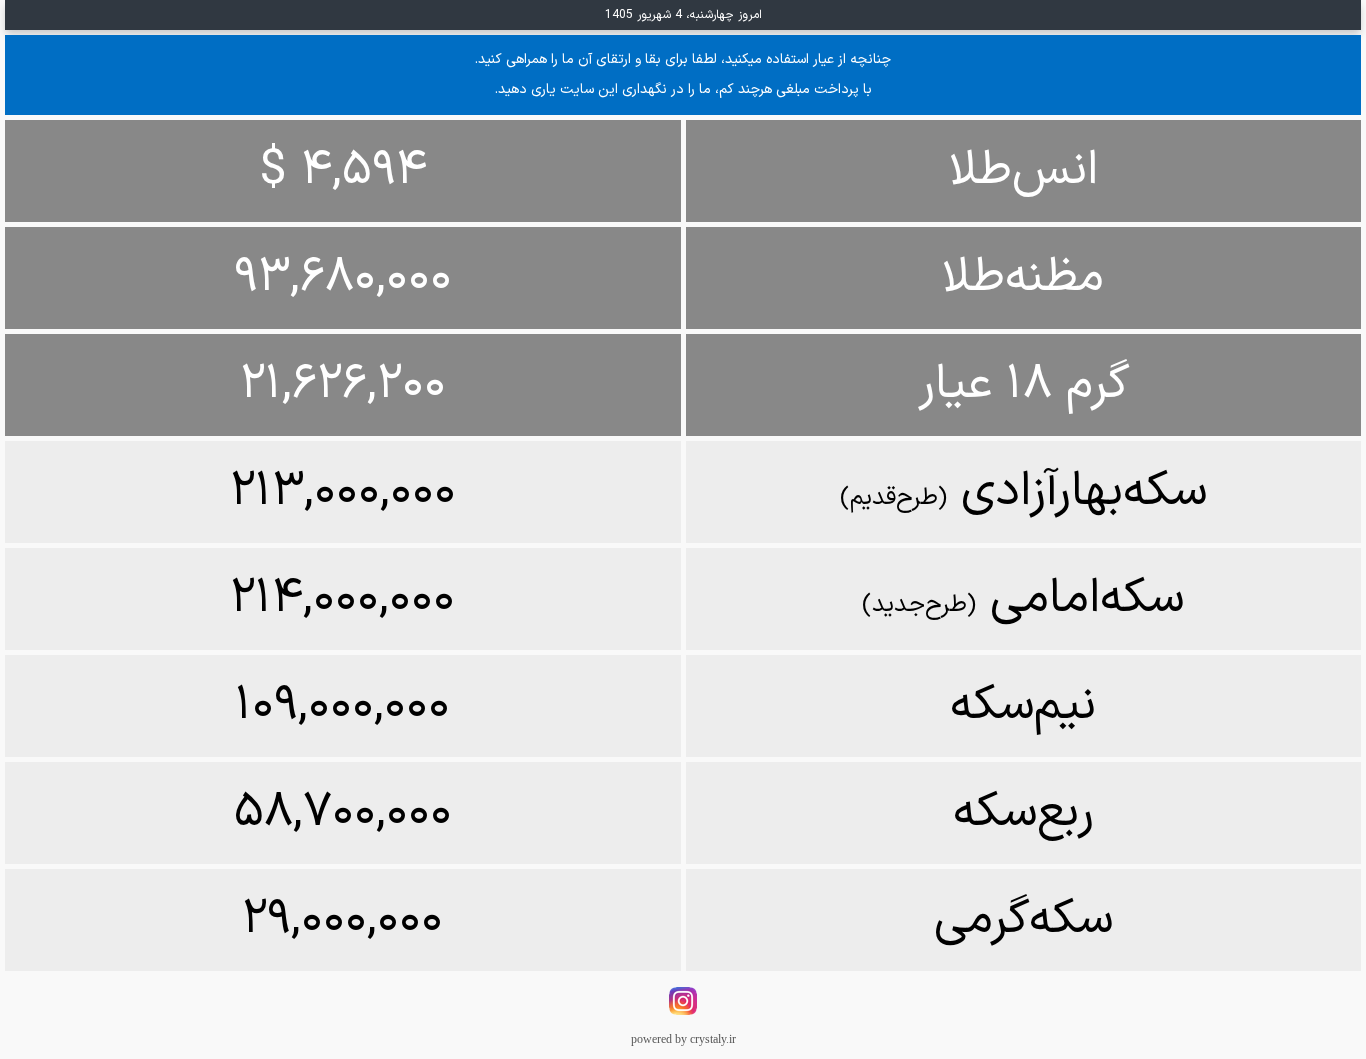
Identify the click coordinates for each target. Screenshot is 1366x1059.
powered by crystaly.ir (683, 1039)
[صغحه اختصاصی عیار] (683, 1012)
